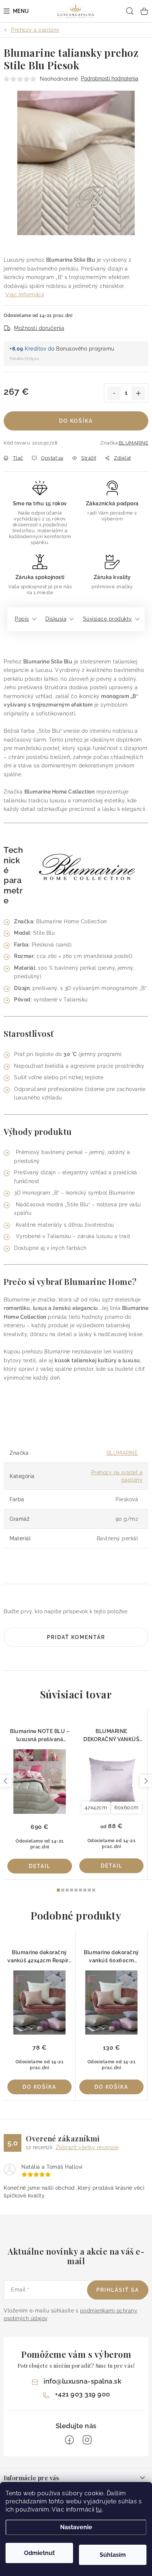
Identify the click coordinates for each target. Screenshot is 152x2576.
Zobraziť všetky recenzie (87, 2147)
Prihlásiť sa (118, 2290)
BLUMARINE (134, 443)
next (146, 1781)
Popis (22, 619)
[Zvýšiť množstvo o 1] (138, 393)
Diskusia (56, 619)
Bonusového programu (85, 349)
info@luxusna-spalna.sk (82, 2381)
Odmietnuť (39, 2553)
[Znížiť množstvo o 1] (114, 393)
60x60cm (127, 1808)
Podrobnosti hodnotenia (110, 79)
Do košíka (76, 421)
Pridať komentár (76, 1637)
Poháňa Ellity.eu (24, 359)
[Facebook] (69, 2440)
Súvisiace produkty (108, 619)
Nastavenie (76, 2527)
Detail (40, 1866)
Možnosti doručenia (39, 328)
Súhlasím (113, 2555)
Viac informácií (25, 294)
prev (6, 1781)
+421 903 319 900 (83, 2394)
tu (99, 2509)
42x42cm (96, 1808)
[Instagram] (87, 2440)
